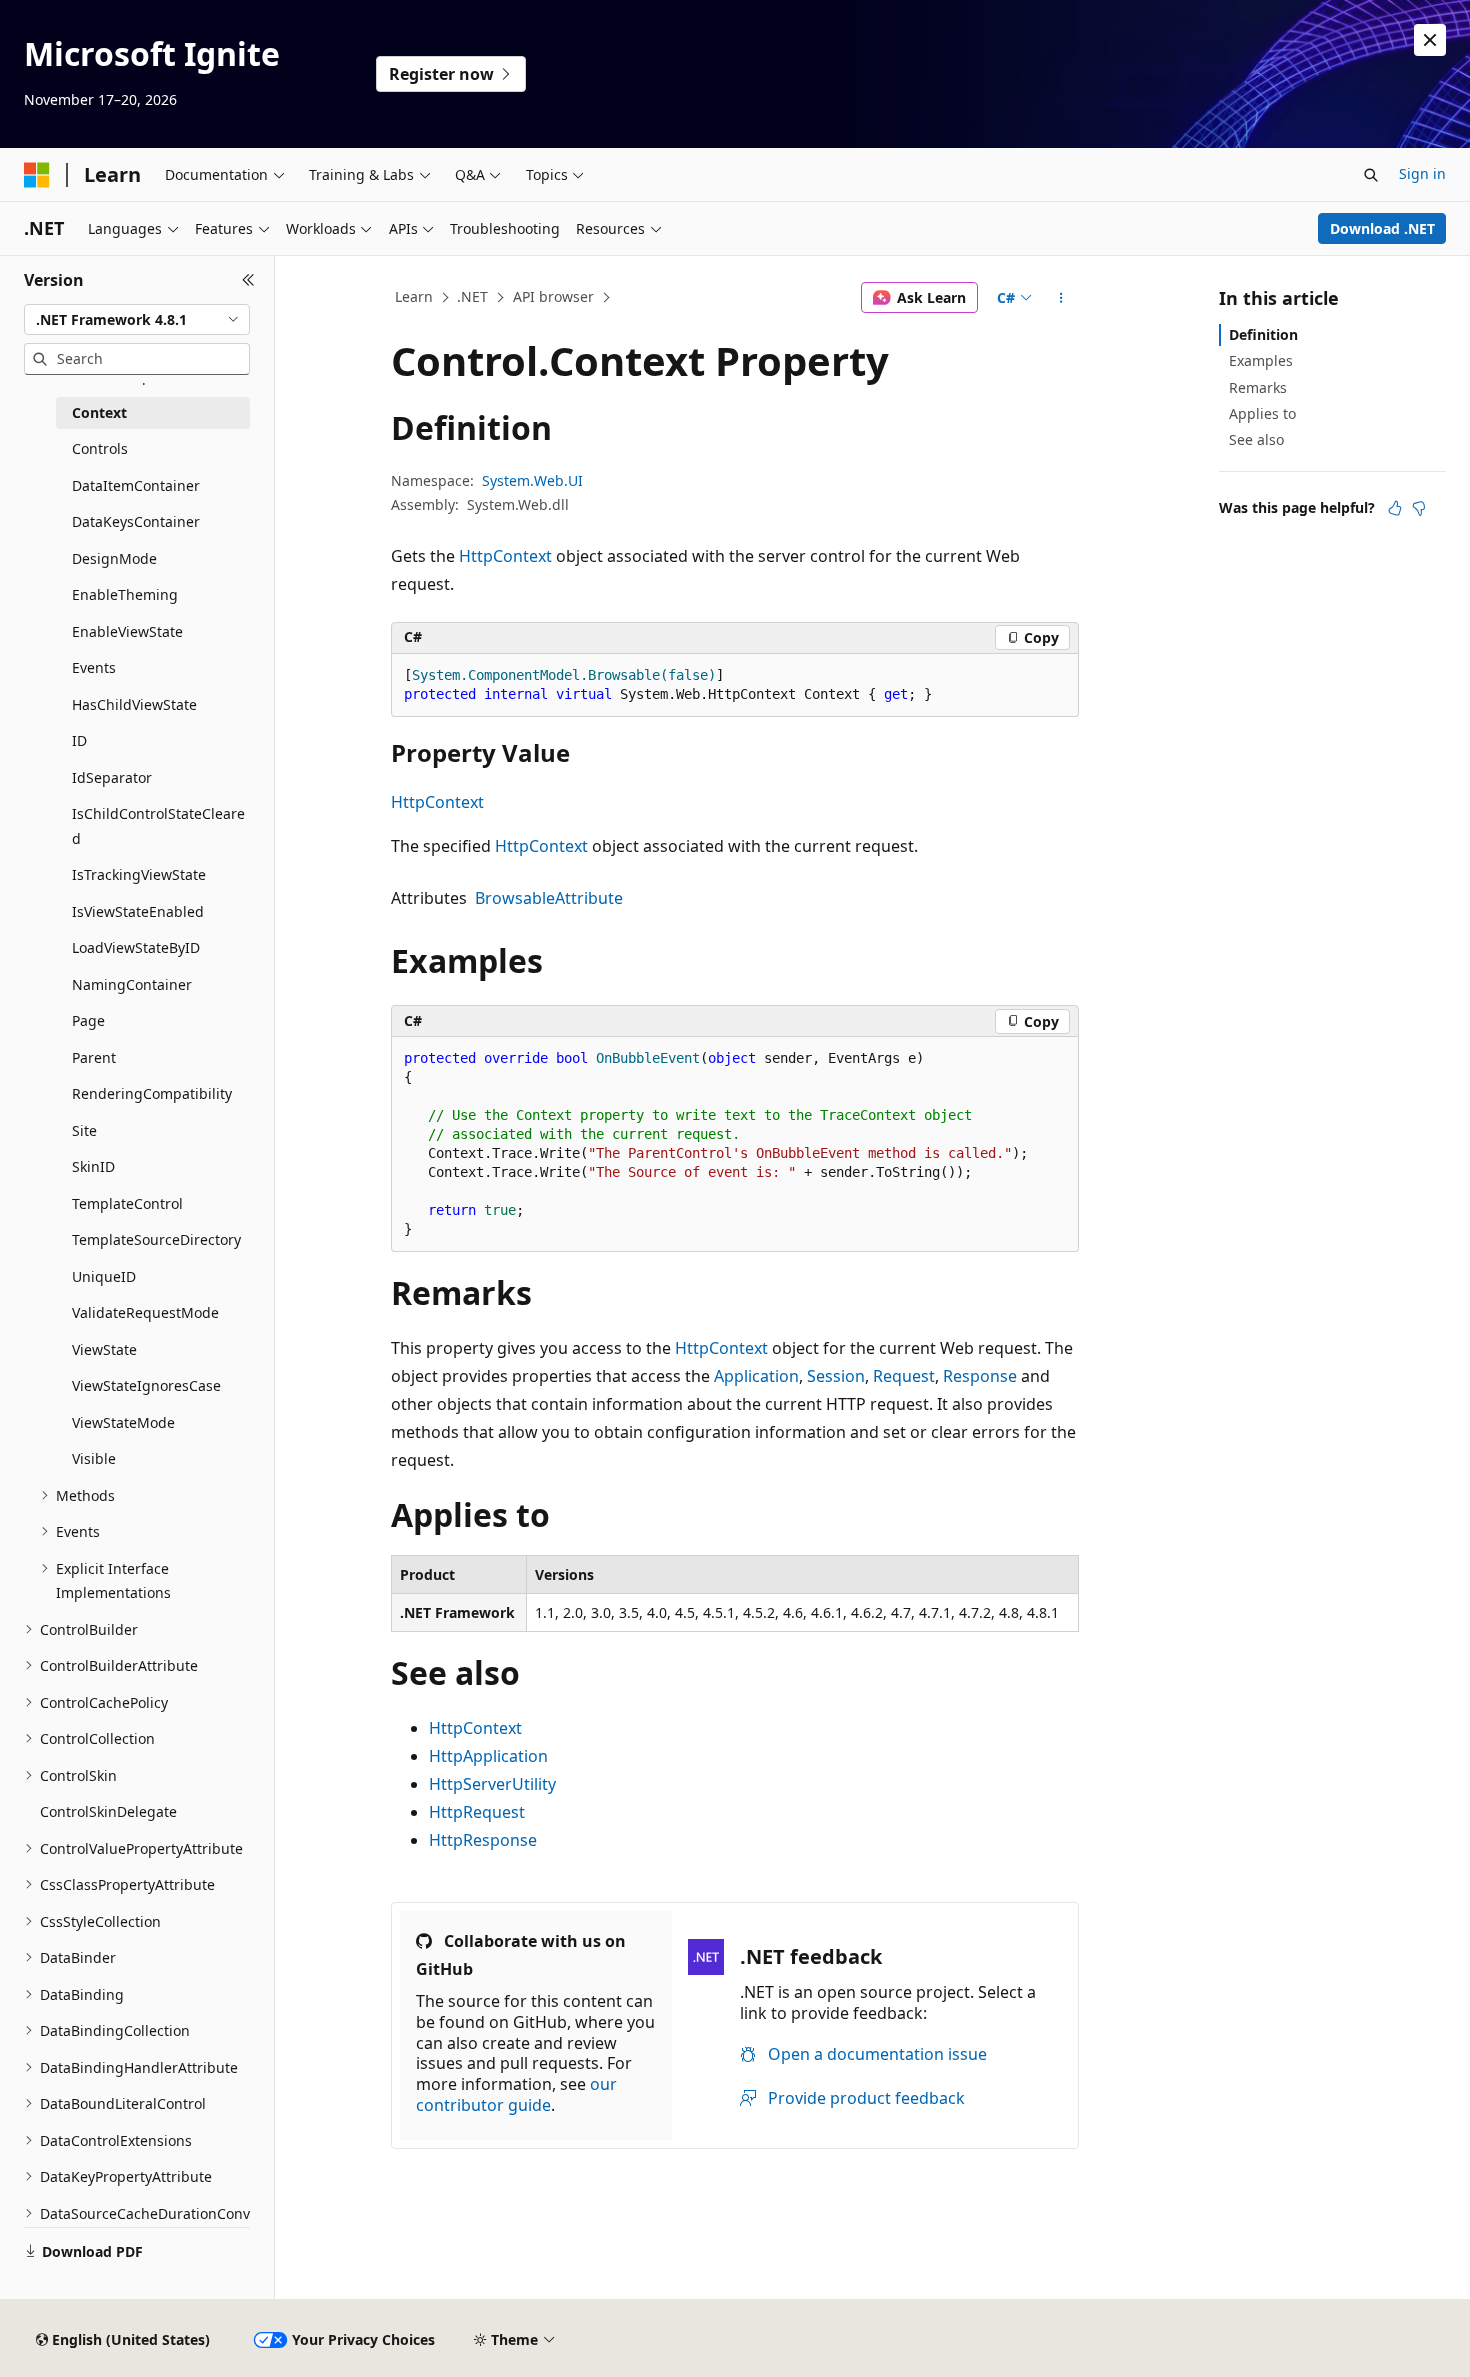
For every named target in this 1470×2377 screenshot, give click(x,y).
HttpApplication (488, 1756)
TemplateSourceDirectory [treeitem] (156, 1239)
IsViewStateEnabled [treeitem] (138, 911)
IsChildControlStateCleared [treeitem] (158, 826)
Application (756, 1376)
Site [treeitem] (84, 1130)
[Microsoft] (37, 175)
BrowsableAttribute (549, 898)
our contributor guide (516, 2094)
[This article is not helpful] (1419, 508)
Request (904, 1376)
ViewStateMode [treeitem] (123, 1422)
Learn (414, 296)
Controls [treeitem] (100, 448)
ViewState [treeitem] (104, 1349)
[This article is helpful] (1395, 508)
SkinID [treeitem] (93, 1166)
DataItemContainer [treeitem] (136, 485)
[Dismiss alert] (1430, 40)
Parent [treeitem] (94, 1057)
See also (1256, 439)
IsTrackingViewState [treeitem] (139, 874)
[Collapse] (248, 280)
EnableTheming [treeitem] (125, 594)
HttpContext (505, 556)
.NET (472, 296)
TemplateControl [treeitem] (127, 1203)
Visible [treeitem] (94, 1458)
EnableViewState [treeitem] (127, 631)
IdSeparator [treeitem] (112, 777)
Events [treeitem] (94, 667)
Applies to (1262, 413)
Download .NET (1382, 228)
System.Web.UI (532, 480)
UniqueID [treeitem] (104, 1276)
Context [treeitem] (99, 412)
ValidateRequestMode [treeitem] (145, 1312)
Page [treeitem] (88, 1020)
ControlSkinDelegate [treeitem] (108, 1811)
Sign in (1422, 173)
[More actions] (1061, 298)
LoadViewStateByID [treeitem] (136, 947)
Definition (1263, 334)
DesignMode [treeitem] (114, 558)
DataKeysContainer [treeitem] (136, 521)
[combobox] (137, 320)
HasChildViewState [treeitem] (134, 704)
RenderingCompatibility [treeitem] (152, 1093)
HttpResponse (483, 1840)
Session (836, 1376)
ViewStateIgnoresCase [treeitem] (146, 1385)
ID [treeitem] (79, 740)
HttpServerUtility (492, 1784)
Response (980, 1376)
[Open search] (1371, 175)
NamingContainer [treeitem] (132, 984)
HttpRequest (477, 1812)
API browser (553, 296)
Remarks (1258, 387)
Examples (1261, 360)
